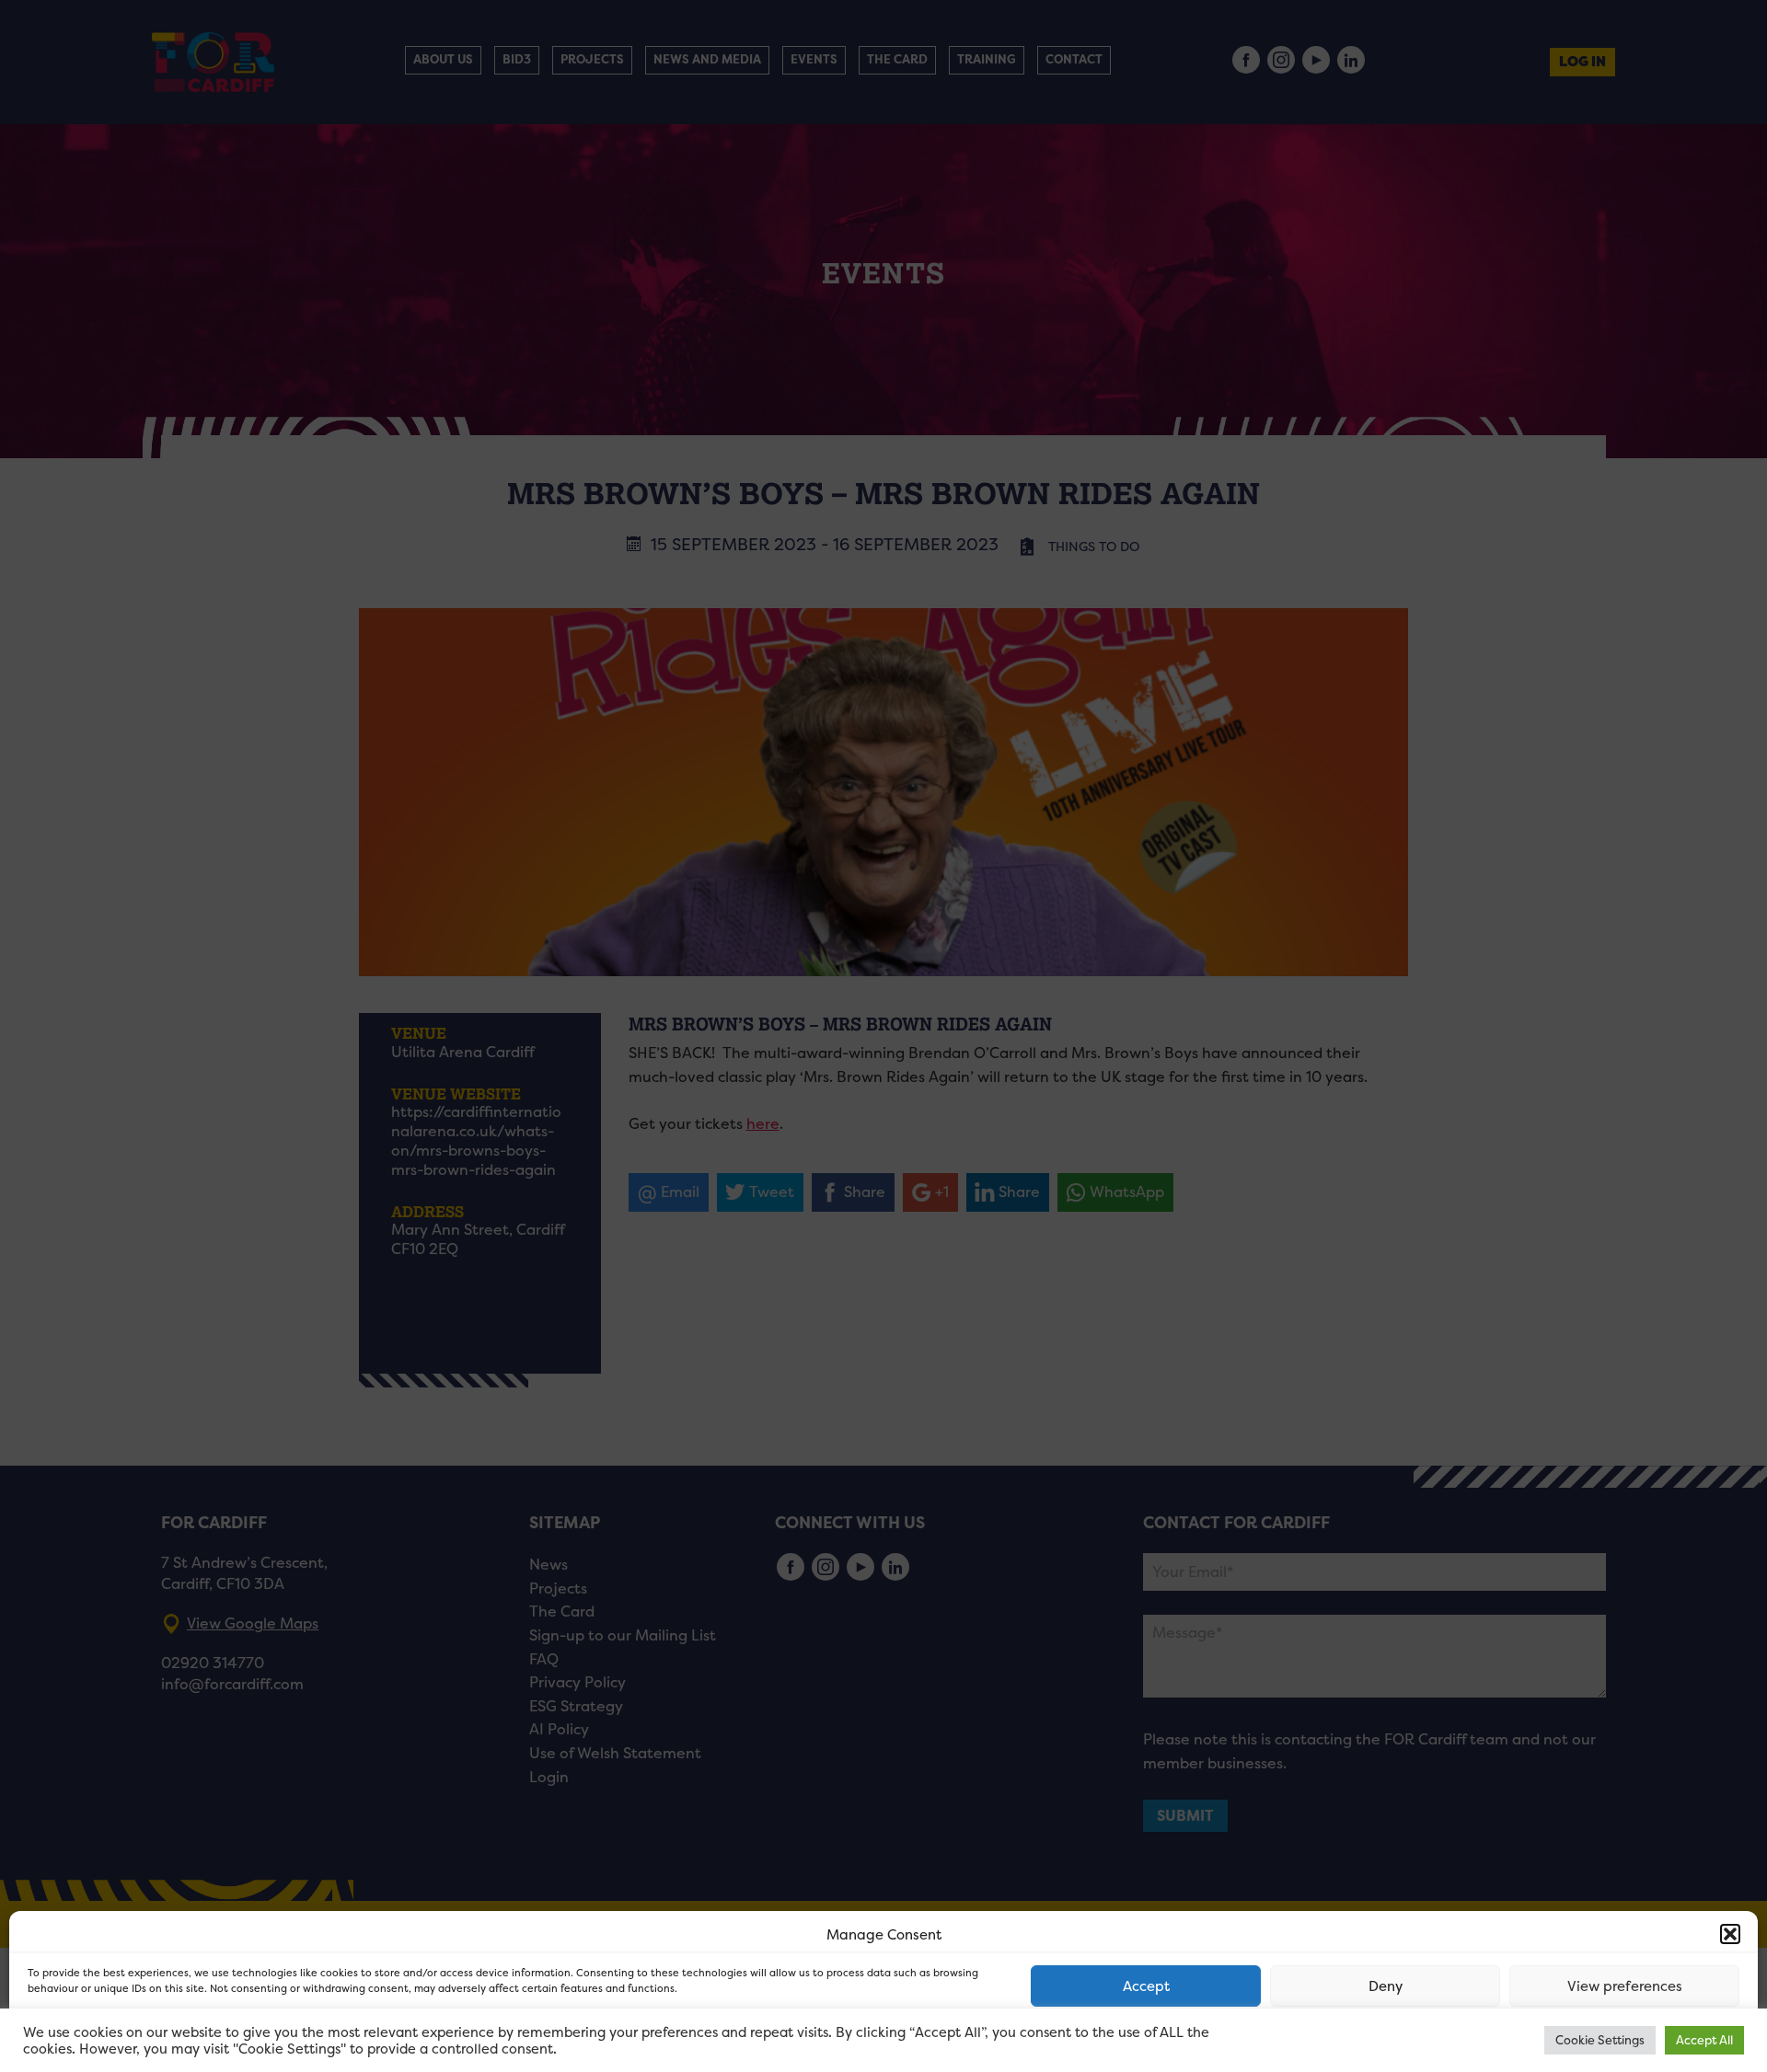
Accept (1146, 1986)
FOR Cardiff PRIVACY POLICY (99, 2039)
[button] (1730, 1934)
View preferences (1625, 1986)
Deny (1386, 1986)
